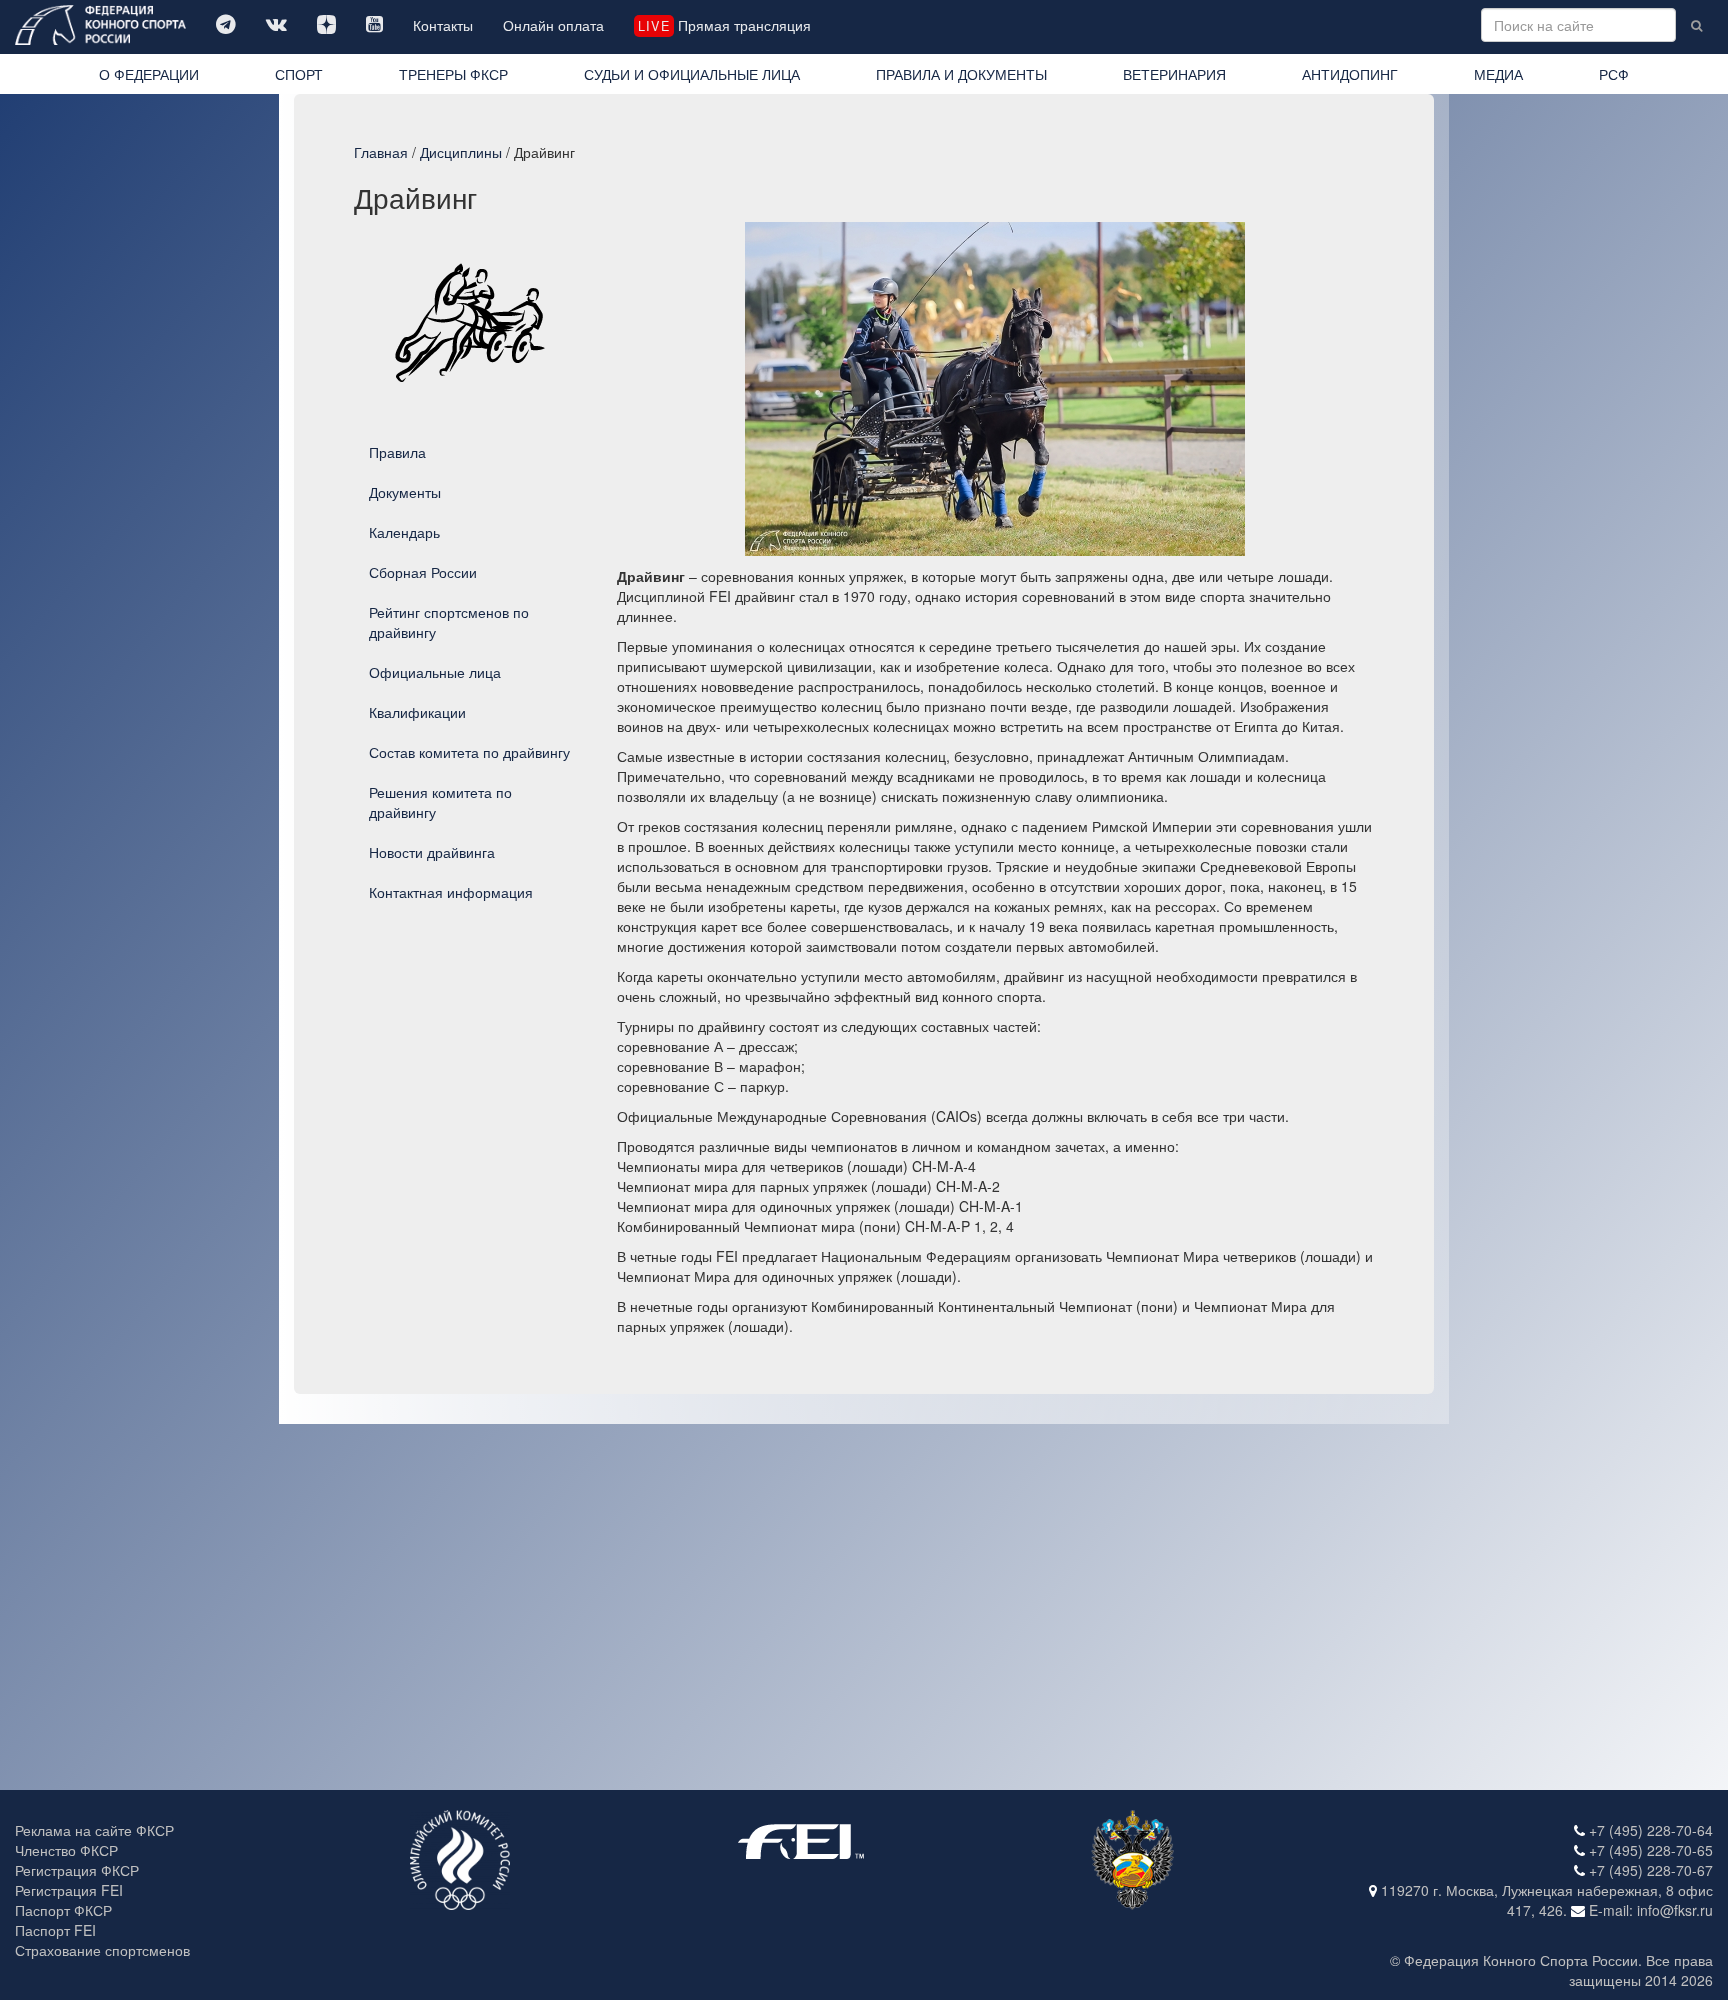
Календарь (404, 532)
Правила (397, 452)
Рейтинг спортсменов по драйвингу (449, 622)
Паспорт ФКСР (63, 1910)
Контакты (443, 25)
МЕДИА (1498, 74)
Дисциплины (461, 152)
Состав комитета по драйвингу (469, 752)
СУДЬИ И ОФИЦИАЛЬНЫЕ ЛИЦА (692, 74)
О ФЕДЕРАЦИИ (149, 74)
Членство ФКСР (66, 1850)
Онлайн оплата (553, 25)
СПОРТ (299, 74)
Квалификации (417, 712)
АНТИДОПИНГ (1350, 74)
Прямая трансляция (724, 25)
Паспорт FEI (55, 1930)
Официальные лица (435, 672)
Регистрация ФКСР (77, 1870)
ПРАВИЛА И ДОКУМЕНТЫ (961, 74)
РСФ (1614, 74)
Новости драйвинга (432, 852)
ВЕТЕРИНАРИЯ (1174, 74)
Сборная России (423, 572)
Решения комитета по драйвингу (440, 802)
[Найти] (1696, 25)
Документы (405, 492)
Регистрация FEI (69, 1890)
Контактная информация (451, 892)
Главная (381, 152)
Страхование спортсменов (102, 1950)
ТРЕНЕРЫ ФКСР (453, 74)
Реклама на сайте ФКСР (94, 1830)
